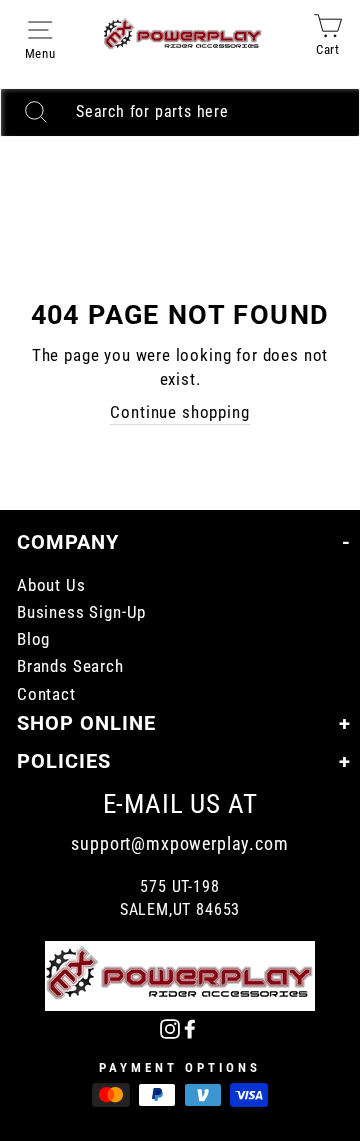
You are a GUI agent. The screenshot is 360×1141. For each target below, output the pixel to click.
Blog (33, 639)
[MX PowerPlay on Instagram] (170, 1028)
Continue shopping (179, 412)
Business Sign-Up (81, 612)
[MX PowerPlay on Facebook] (190, 1028)
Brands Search (70, 666)
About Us (51, 585)
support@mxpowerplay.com (179, 843)
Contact (46, 694)
